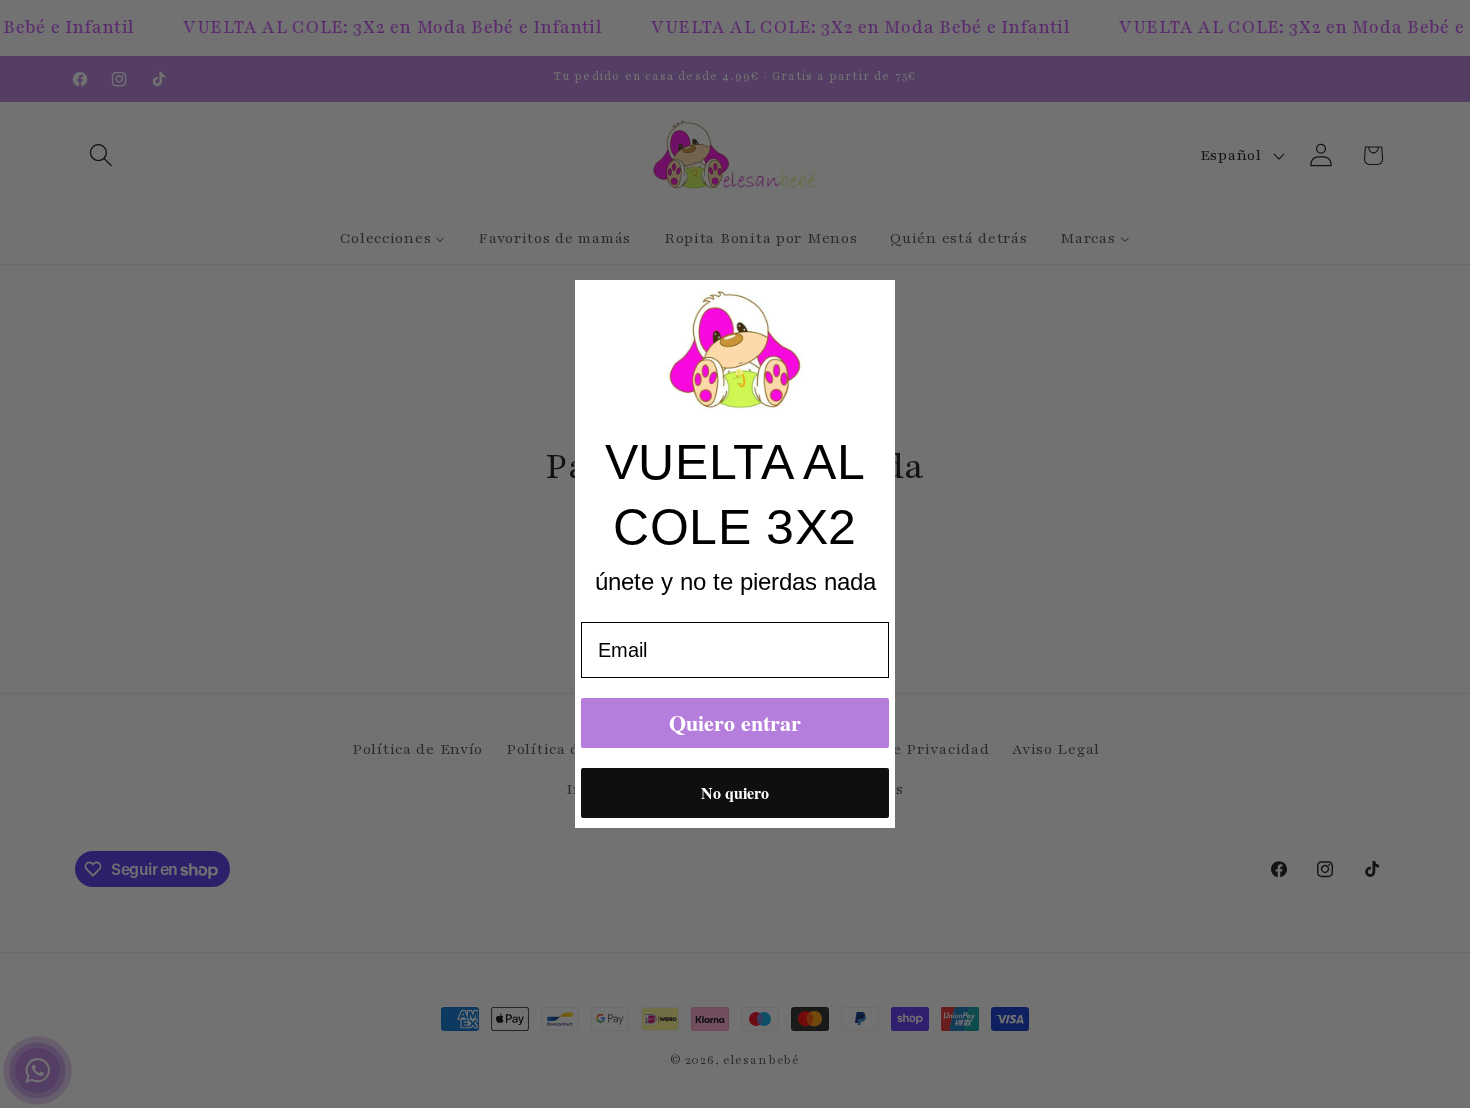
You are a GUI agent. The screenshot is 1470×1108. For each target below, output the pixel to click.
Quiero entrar (735, 722)
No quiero (735, 792)
